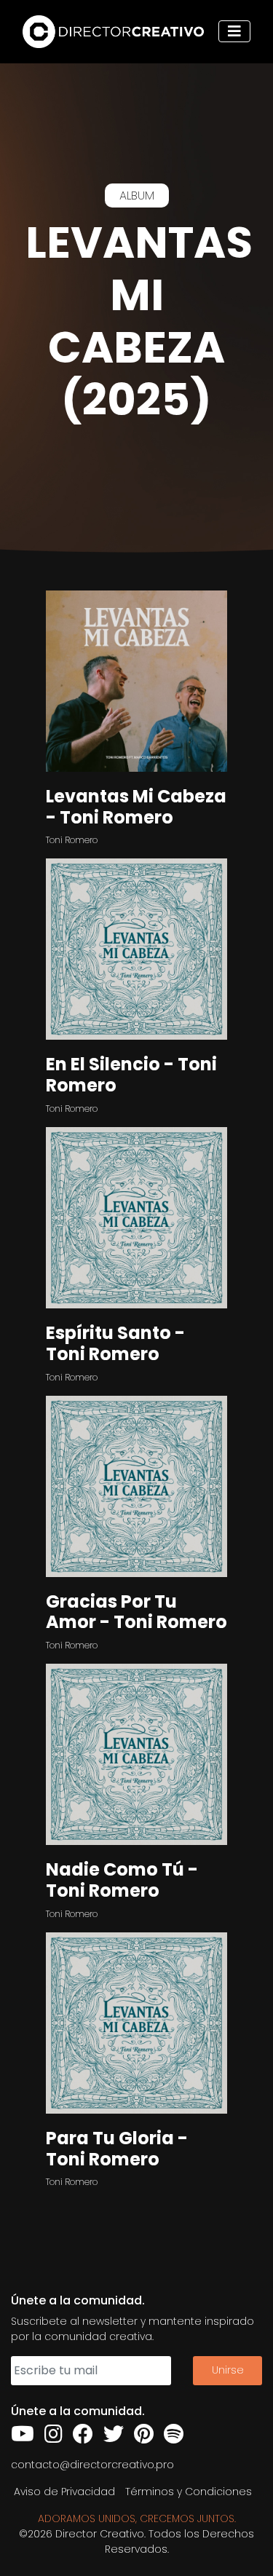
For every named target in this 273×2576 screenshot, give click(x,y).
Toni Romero (72, 840)
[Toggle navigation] (234, 31)
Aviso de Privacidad (64, 2492)
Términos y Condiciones (189, 2492)
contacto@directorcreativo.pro (92, 2465)
